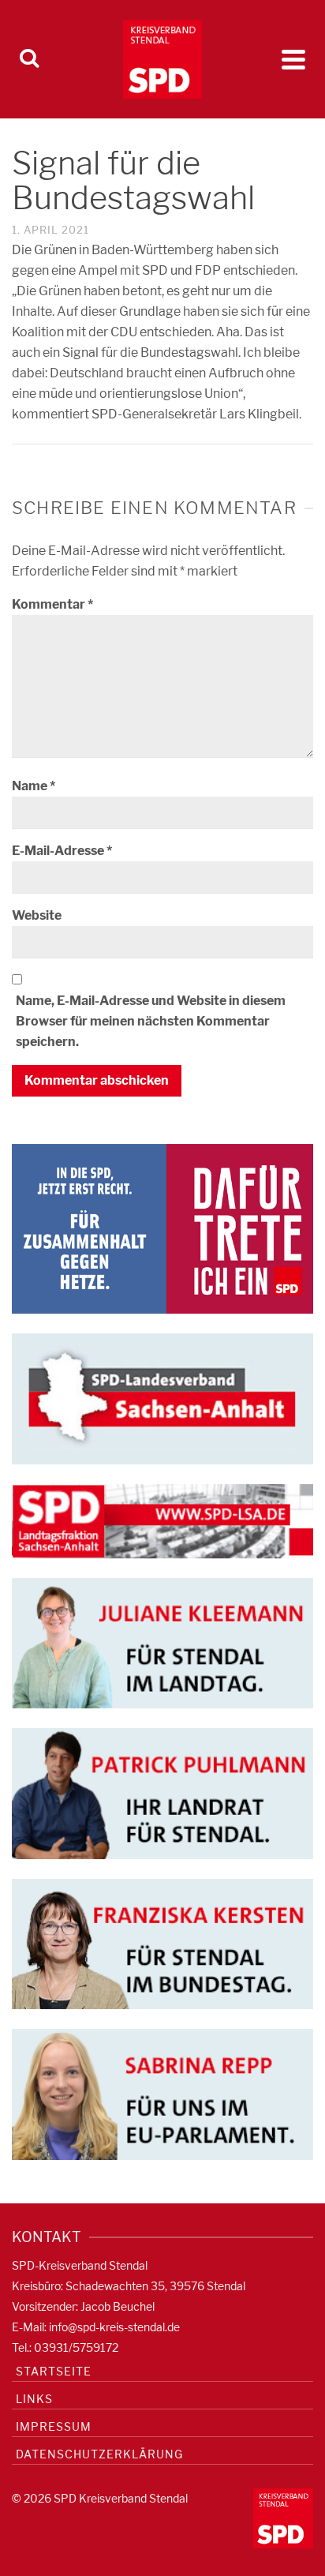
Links (34, 2399)
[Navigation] (293, 59)
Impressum (54, 2426)
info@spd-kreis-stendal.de (114, 2327)
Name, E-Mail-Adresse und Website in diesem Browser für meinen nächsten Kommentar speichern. (151, 1021)
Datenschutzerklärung (99, 2454)
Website (37, 915)
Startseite (54, 2371)
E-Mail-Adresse (62, 851)
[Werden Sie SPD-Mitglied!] (162, 1228)
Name (34, 786)
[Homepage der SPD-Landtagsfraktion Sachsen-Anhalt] (162, 1520)
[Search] (29, 59)
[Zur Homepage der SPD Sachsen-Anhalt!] (162, 1398)
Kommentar (52, 604)
